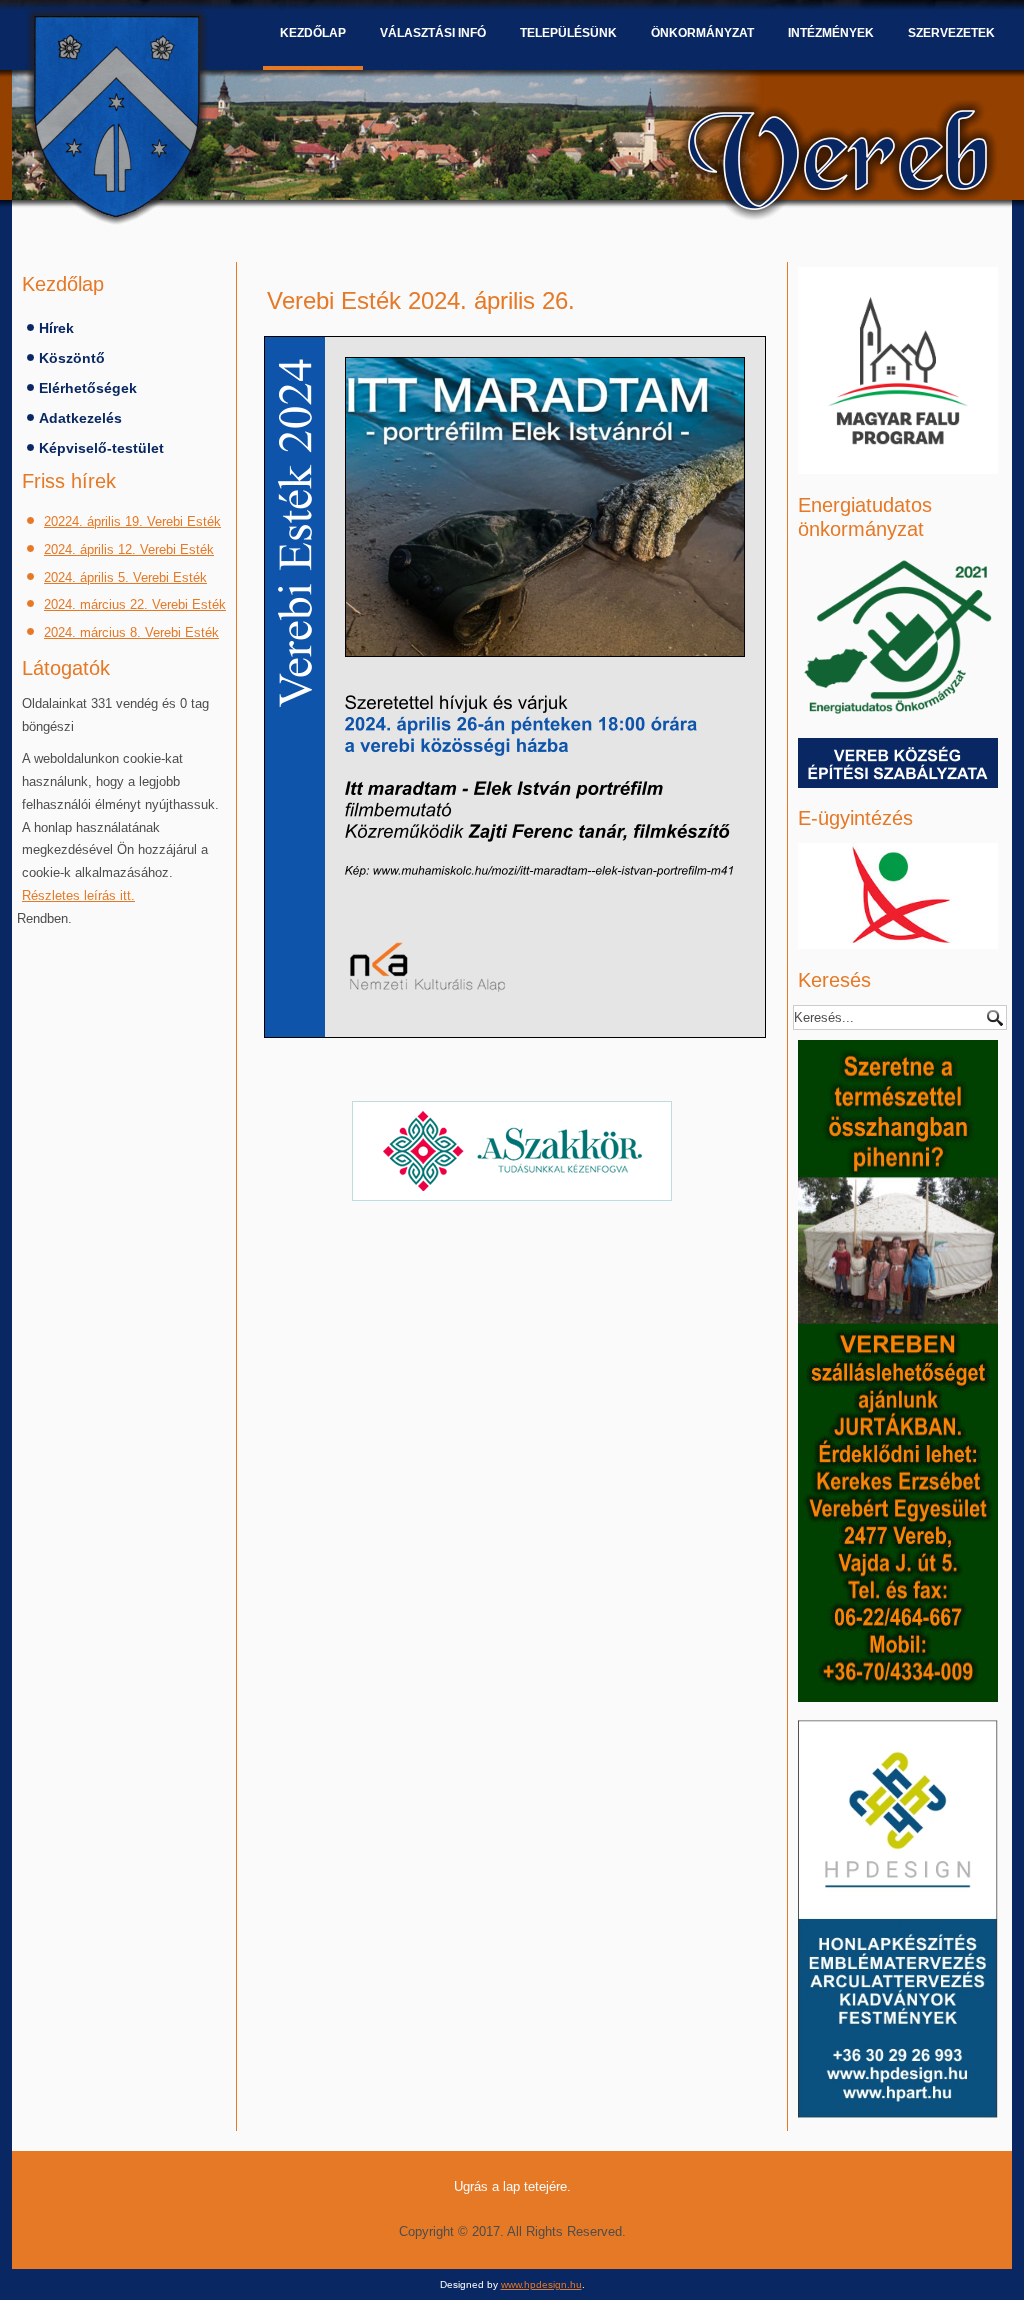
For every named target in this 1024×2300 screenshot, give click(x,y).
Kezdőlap (313, 33)
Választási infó (433, 33)
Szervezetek (951, 33)
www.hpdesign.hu (541, 2284)
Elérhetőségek (88, 388)
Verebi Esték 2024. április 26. (421, 300)
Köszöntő (72, 358)
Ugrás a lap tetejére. (512, 2186)
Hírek (56, 328)
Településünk (568, 33)
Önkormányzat (702, 33)
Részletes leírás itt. (78, 895)
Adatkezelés (80, 418)
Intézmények (831, 33)
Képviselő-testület (101, 448)
